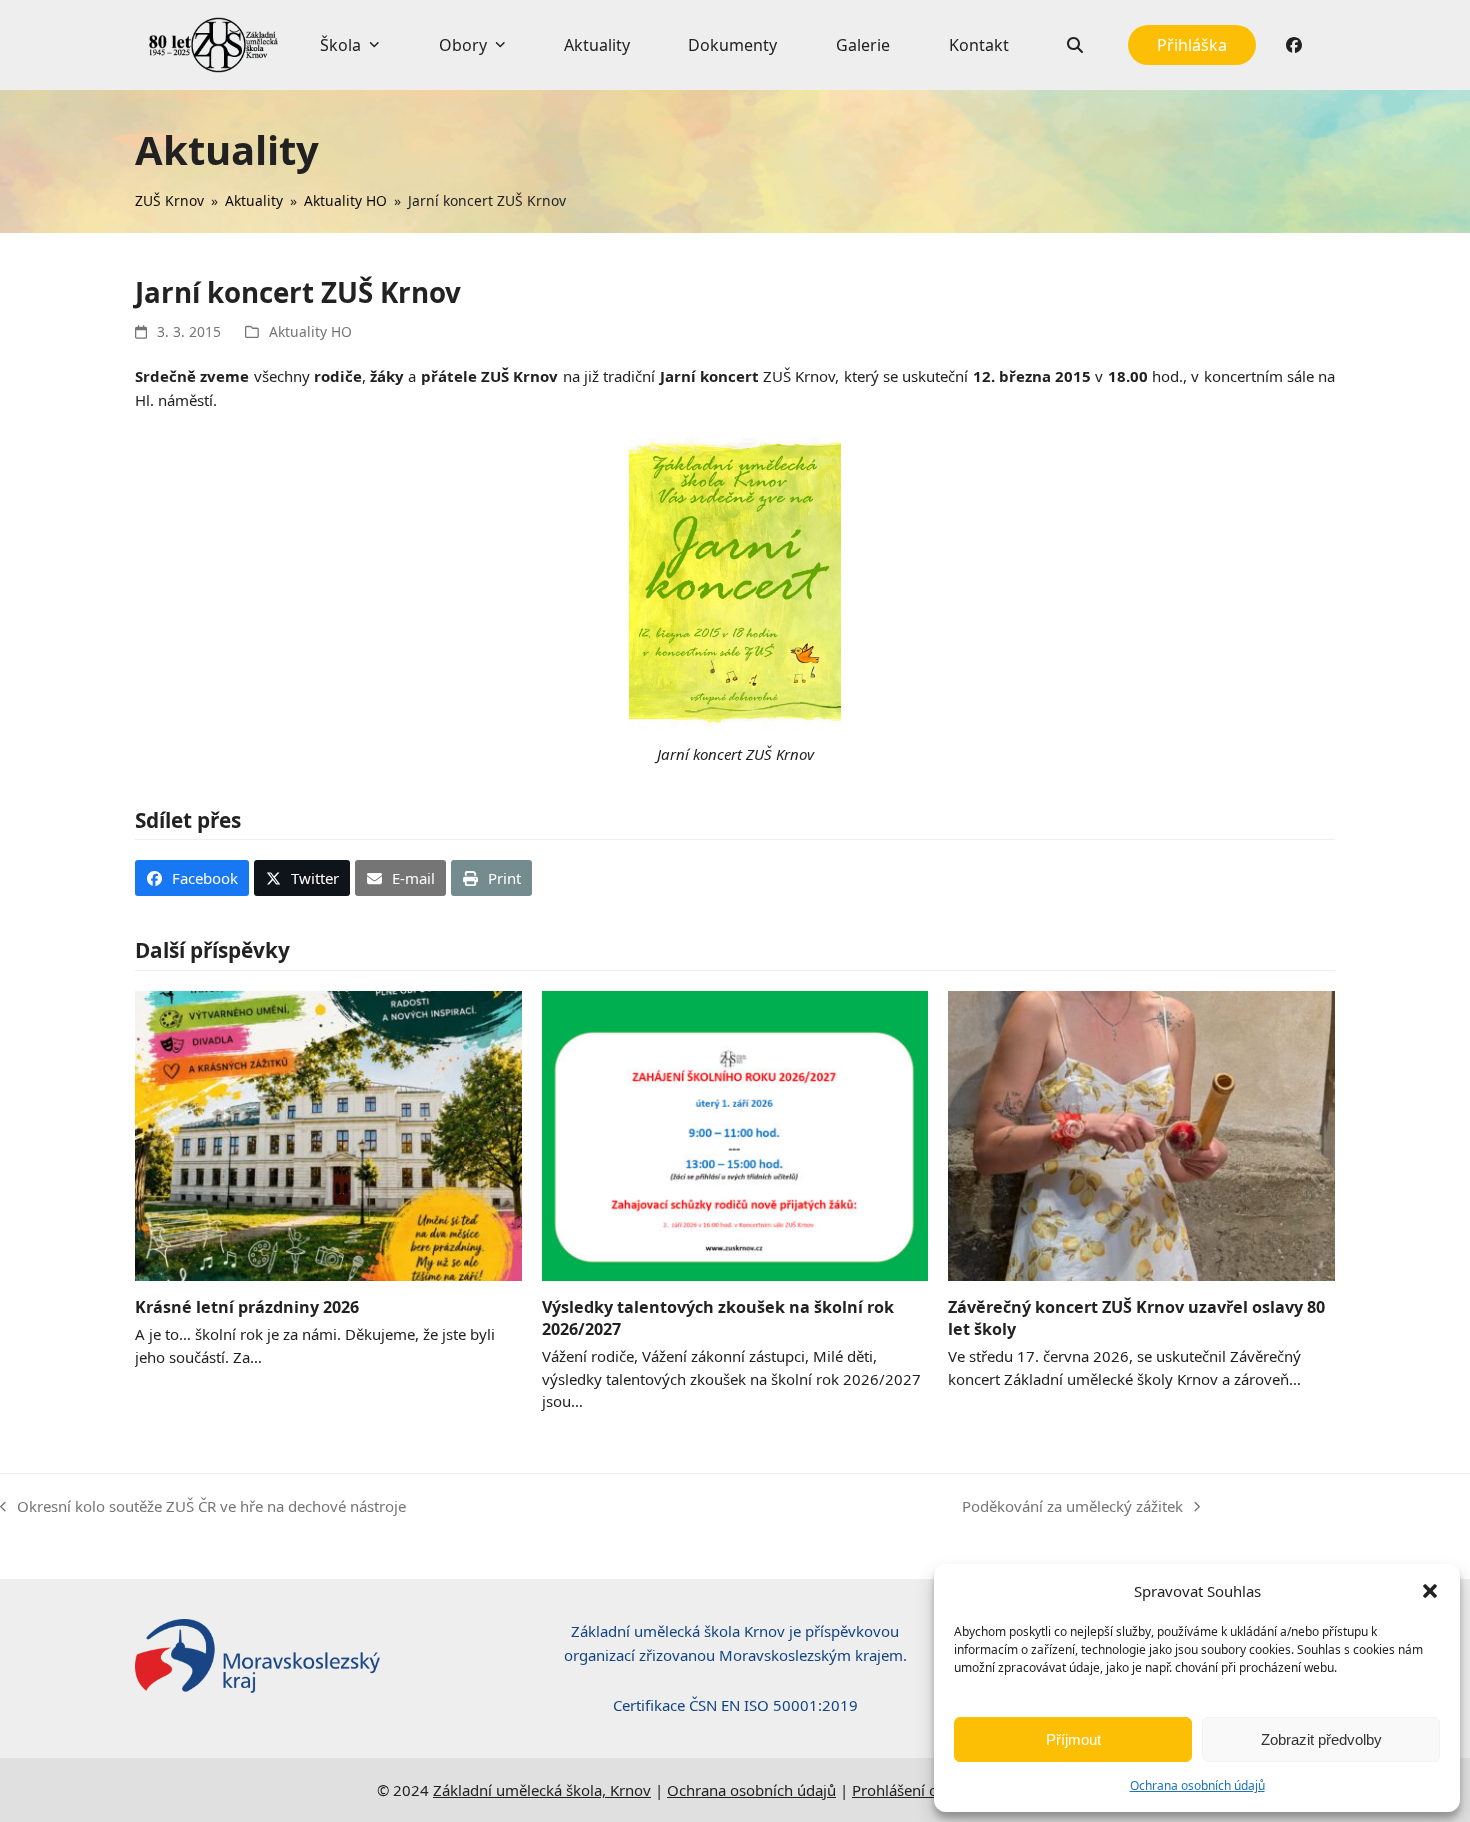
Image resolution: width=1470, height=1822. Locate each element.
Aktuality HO (310, 331)
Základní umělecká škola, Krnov (542, 1790)
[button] (1430, 1591)
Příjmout (1073, 1739)
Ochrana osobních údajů (1197, 1785)
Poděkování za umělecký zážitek (1072, 1507)
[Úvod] (213, 45)
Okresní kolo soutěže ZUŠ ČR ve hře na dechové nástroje (203, 1507)
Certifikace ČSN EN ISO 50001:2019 (735, 1705)
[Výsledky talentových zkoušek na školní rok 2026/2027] (735, 1134)
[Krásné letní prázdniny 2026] (328, 1134)
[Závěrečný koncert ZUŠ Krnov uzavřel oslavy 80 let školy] (1141, 1134)
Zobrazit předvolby (1321, 1739)
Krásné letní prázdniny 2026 (247, 1307)
